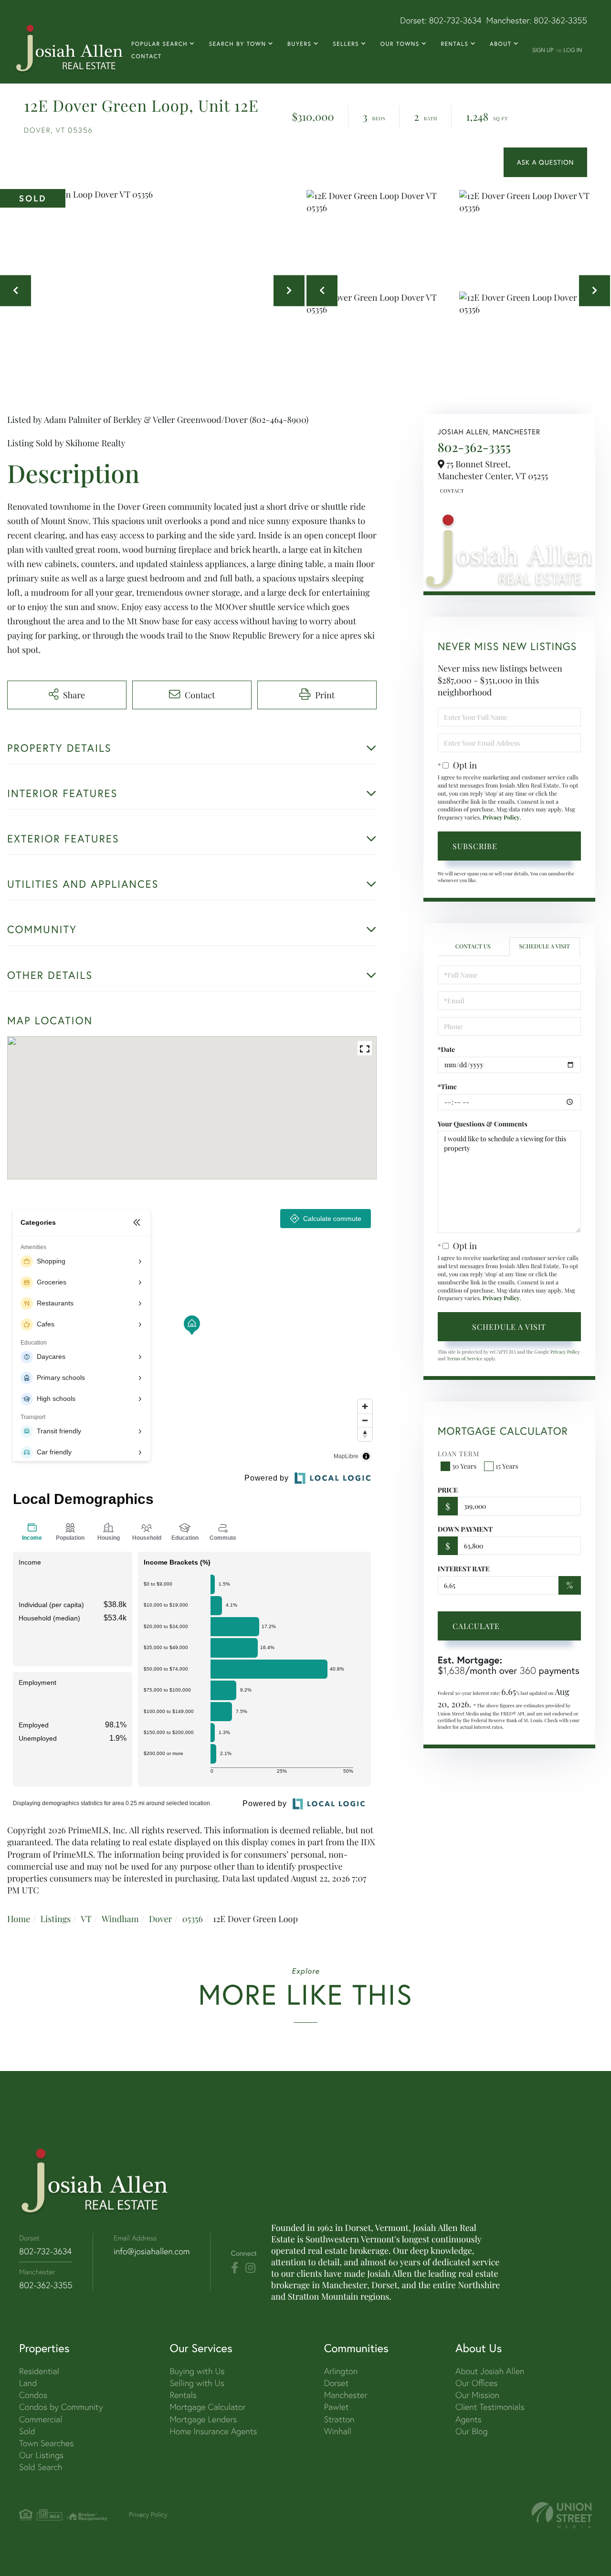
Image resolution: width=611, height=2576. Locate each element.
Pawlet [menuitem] (337, 2407)
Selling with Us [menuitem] (197, 2383)
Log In (573, 50)
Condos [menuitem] (33, 2395)
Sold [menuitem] (27, 2431)
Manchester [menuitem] (346, 2395)
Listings (55, 1919)
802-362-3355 (560, 20)
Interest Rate (464, 1569)
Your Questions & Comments (483, 1124)
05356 (193, 1919)
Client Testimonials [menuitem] (490, 2407)
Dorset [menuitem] (337, 2383)
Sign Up (543, 50)
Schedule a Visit (544, 946)
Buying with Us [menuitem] (197, 2371)
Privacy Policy (501, 818)
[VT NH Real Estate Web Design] (562, 2515)
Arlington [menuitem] (341, 2371)
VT (86, 1919)
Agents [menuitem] (469, 2419)
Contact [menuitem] (147, 57)
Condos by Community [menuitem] (61, 2407)
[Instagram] (250, 2268)
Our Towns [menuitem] (400, 44)
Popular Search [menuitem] (159, 44)
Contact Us (451, 491)
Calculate (476, 1626)
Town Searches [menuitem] (46, 2443)
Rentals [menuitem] (454, 44)
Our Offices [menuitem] (476, 2383)
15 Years (507, 1466)
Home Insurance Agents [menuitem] (213, 2431)
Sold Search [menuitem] (41, 2467)
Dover (161, 1919)
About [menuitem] (500, 44)
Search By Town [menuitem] (238, 44)
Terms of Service (465, 1358)
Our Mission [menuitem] (477, 2395)
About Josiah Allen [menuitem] (490, 2371)
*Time (447, 1087)
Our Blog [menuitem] (472, 2431)
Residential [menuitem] (39, 2371)
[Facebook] (235, 2268)
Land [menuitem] (28, 2383)
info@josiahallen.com (152, 2251)
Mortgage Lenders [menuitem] (203, 2419)
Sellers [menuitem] (346, 44)
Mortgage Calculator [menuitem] (207, 2407)
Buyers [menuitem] (299, 44)
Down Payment (465, 1529)
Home (19, 1919)
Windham (120, 1919)
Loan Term (458, 1454)
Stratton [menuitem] (339, 2419)
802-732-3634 (455, 20)
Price (448, 1490)
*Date (447, 1049)
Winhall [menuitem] (338, 2431)
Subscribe (475, 846)
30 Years (464, 1466)
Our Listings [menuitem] (41, 2455)
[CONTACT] (545, 162)
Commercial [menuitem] (41, 2419)
